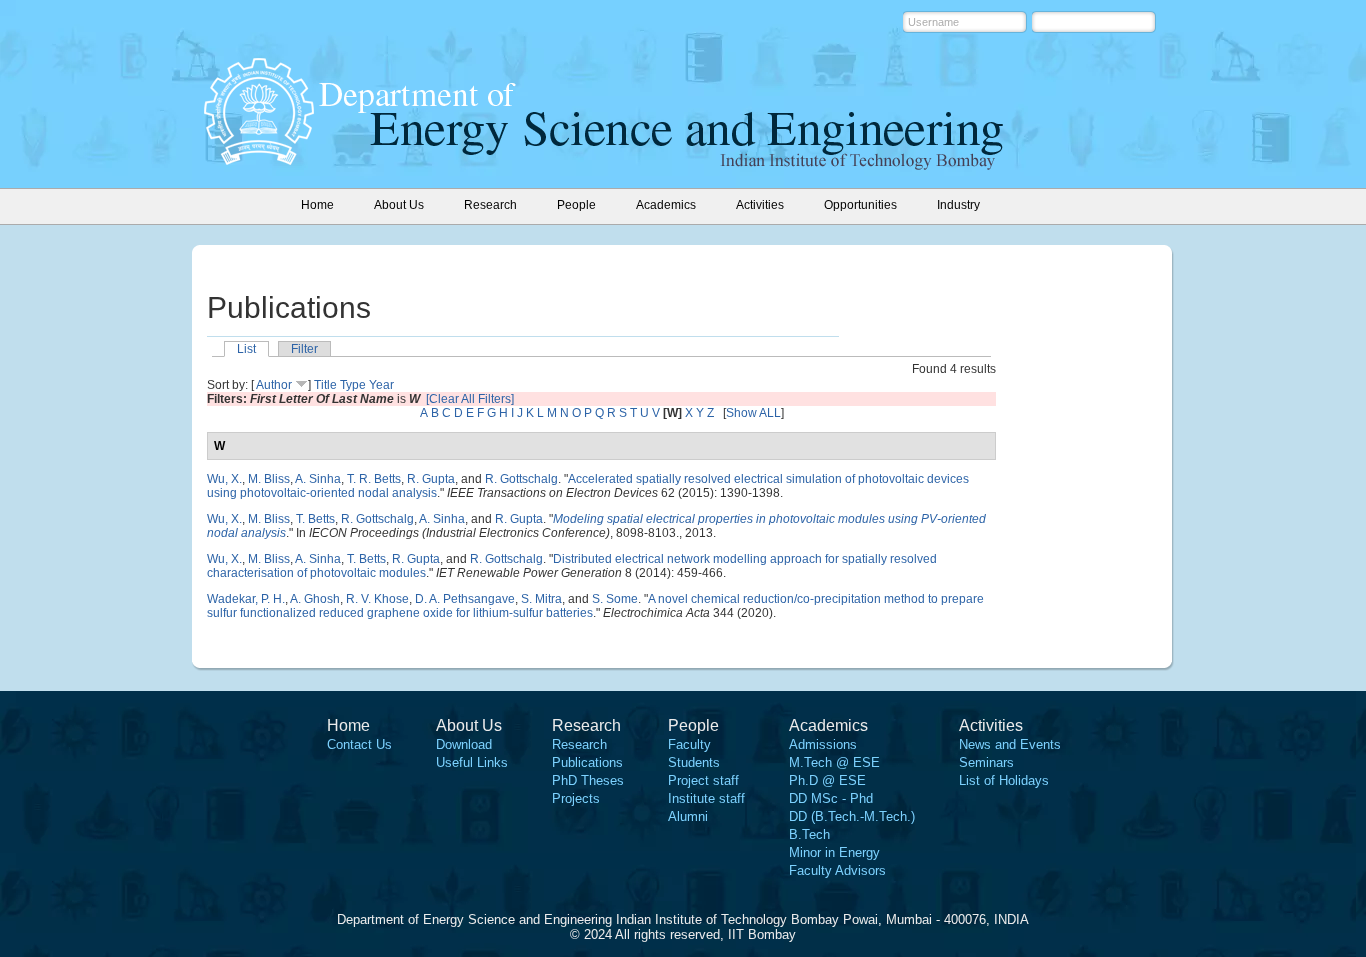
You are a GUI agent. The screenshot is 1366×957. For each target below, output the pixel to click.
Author (274, 385)
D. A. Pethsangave (465, 599)
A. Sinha (318, 479)
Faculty (689, 744)
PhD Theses (588, 780)
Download (464, 744)
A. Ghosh (315, 599)
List (246, 349)
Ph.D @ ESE (827, 780)
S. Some (615, 599)
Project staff (703, 780)
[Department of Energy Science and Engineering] (259, 159)
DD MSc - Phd (831, 798)
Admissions (823, 744)
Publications (587, 762)
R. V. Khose (377, 599)
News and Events (1010, 744)
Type (353, 385)
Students (694, 762)
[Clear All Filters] (470, 399)
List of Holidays (1004, 780)
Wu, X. (224, 479)
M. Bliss (269, 479)
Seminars (986, 762)
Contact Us (359, 744)
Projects (576, 798)
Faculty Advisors (837, 870)
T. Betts (315, 519)
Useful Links (472, 762)
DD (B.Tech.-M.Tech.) (852, 816)
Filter (304, 349)
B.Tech (809, 834)
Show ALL (753, 413)
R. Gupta (431, 479)
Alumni (688, 816)
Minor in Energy (834, 852)
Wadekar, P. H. (246, 599)
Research (579, 744)
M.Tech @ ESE (834, 762)
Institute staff (706, 798)
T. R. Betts (374, 479)
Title (325, 385)
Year (381, 385)
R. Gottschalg (521, 479)
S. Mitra (541, 599)
